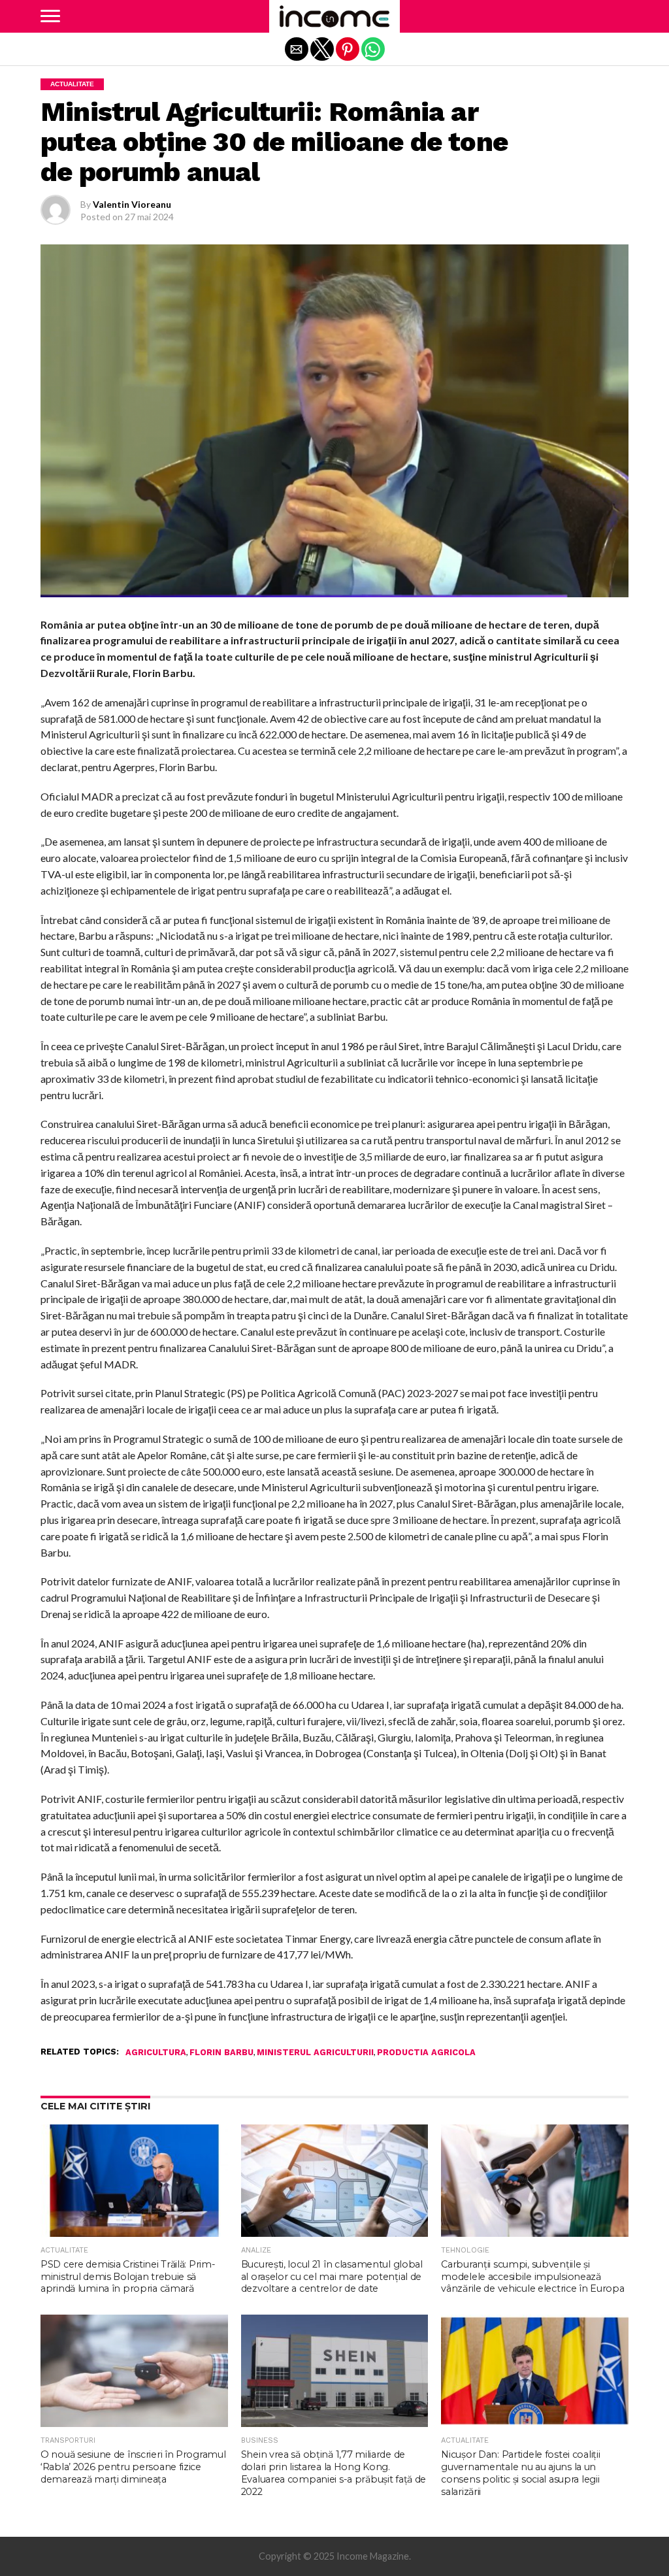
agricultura (156, 2053)
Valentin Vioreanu (132, 204)
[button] (50, 16)
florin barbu (221, 2053)
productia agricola (426, 2053)
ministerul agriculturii (315, 2053)
